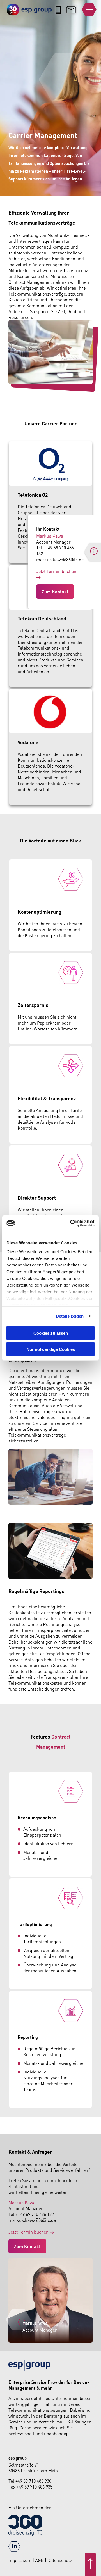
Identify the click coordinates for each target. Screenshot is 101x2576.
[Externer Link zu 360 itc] (25, 2534)
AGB (40, 2560)
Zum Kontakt (55, 591)
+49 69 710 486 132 (36, 2214)
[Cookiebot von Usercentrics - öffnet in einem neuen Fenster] (71, 1223)
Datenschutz (60, 2560)
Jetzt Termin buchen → (31, 2232)
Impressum (20, 2560)
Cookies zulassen (51, 1333)
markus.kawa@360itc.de (60, 559)
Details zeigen (70, 1316)
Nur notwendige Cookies (51, 1349)
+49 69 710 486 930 (33, 2481)
